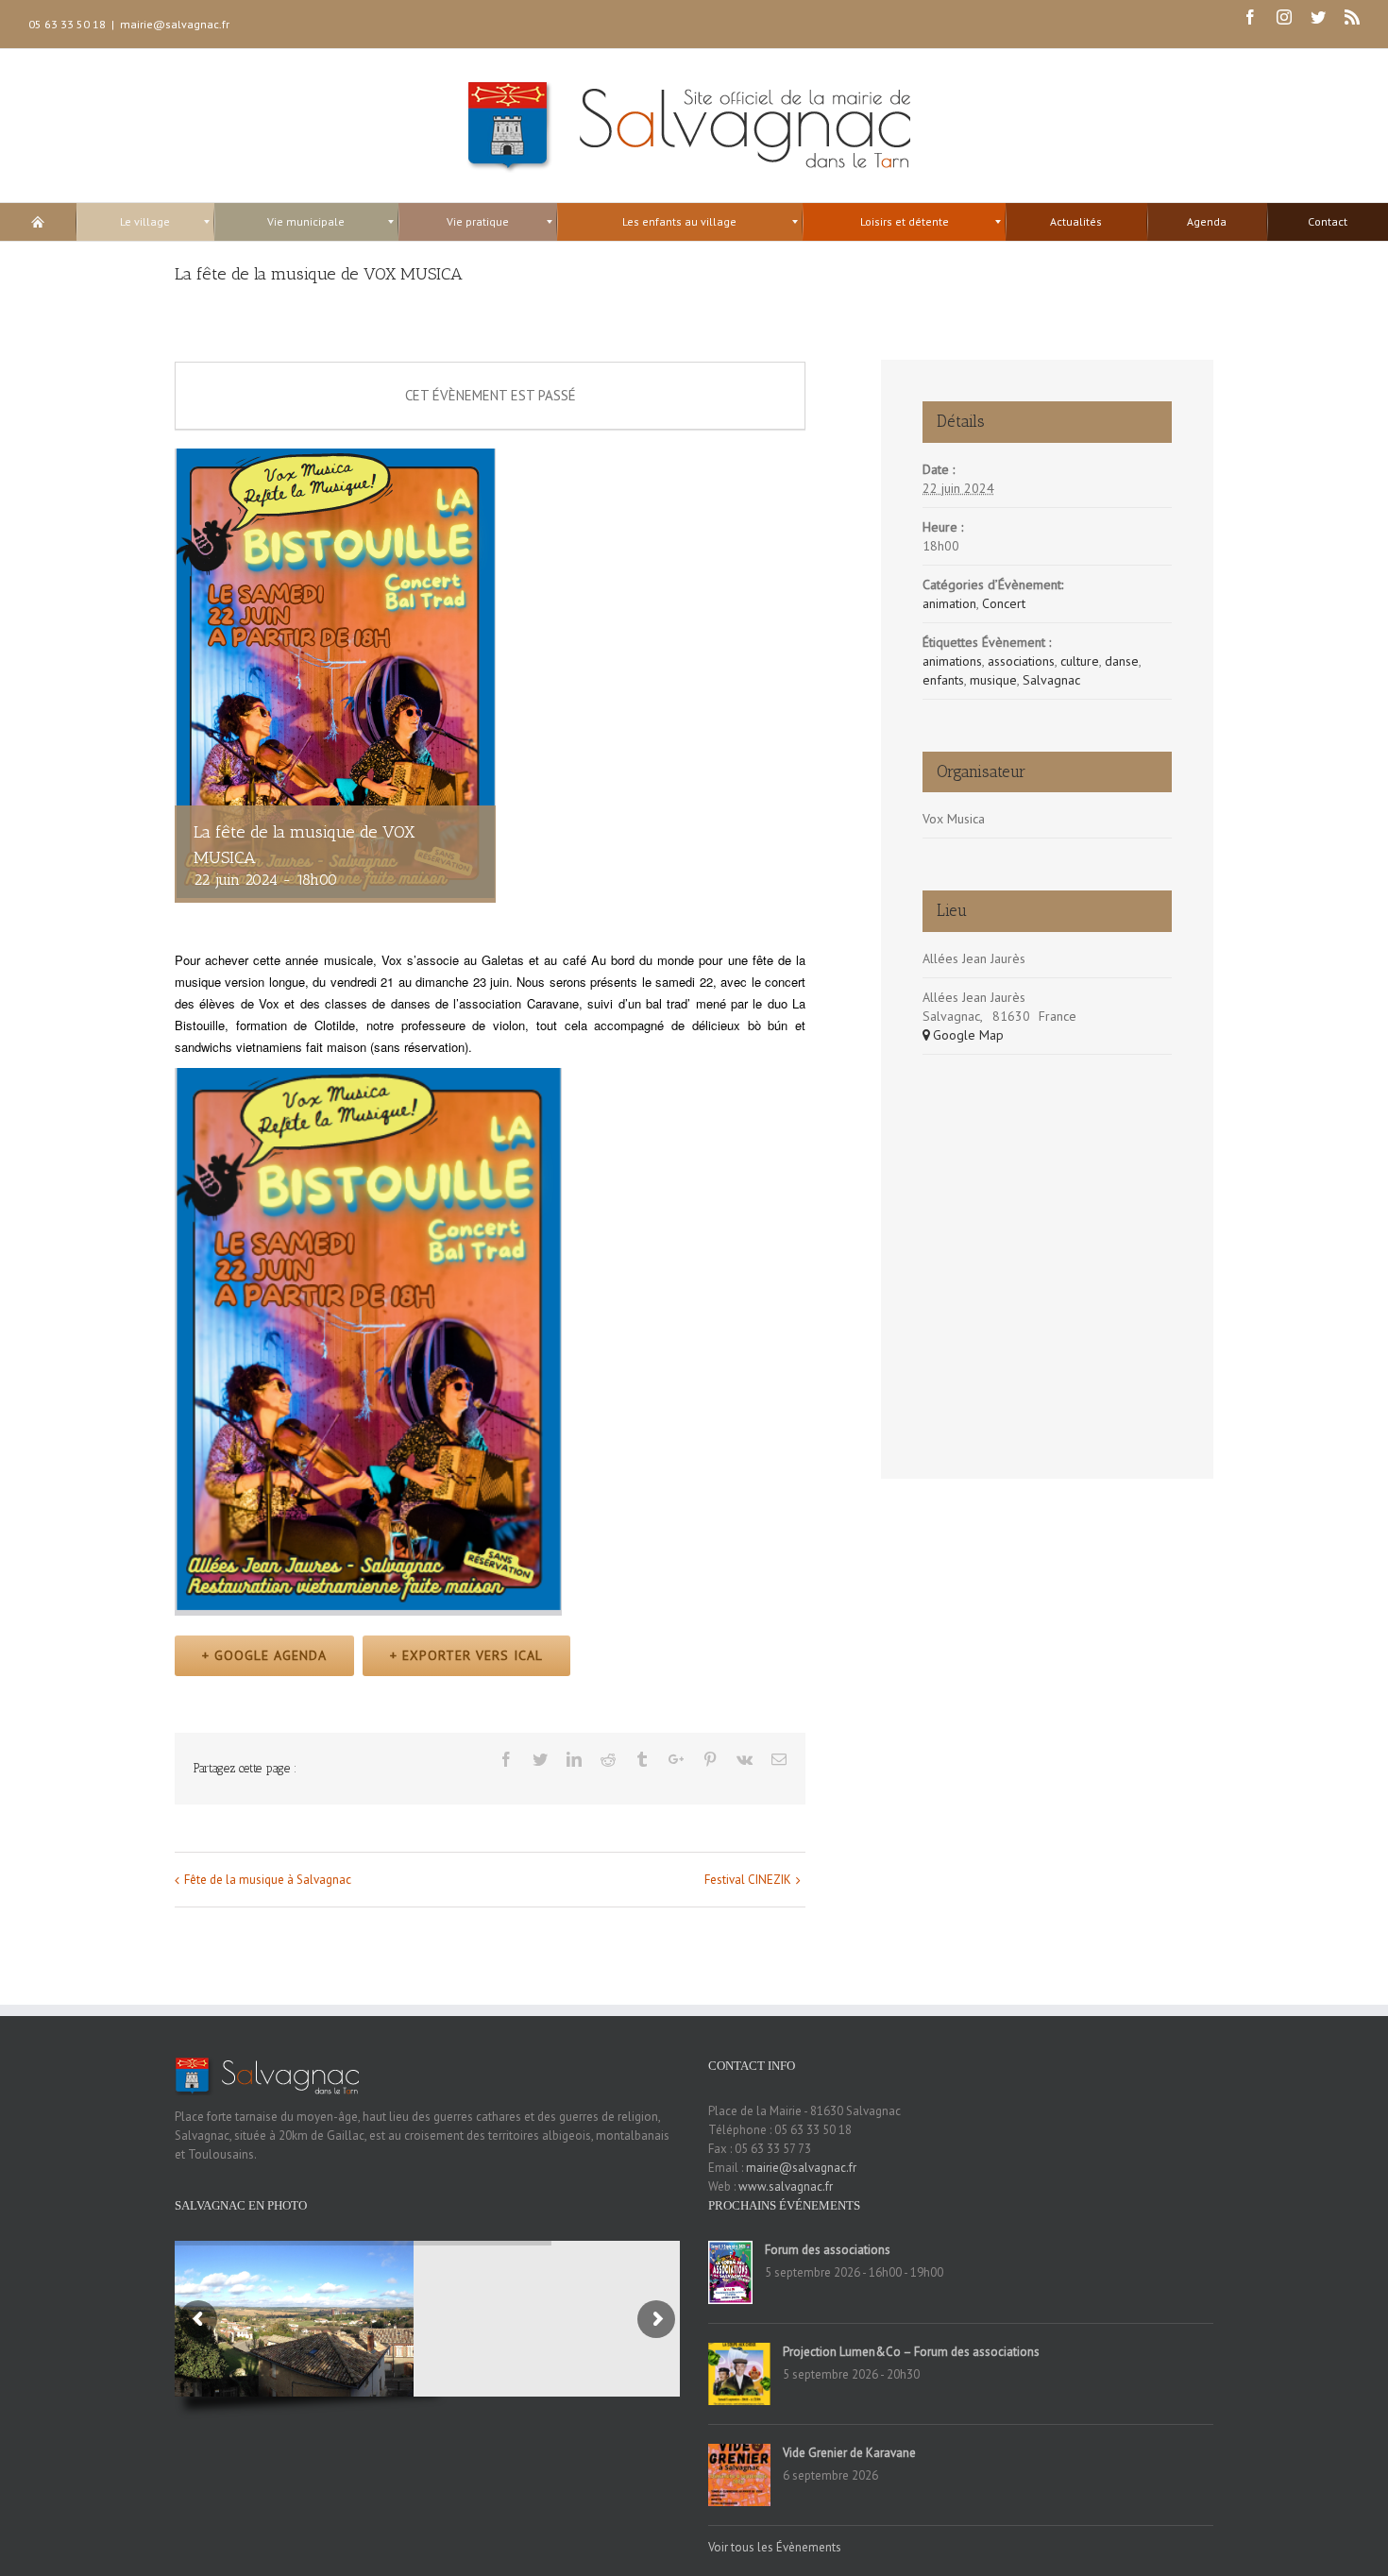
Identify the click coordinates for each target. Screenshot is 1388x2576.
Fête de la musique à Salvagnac (268, 1880)
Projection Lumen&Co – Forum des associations (911, 2352)
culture (1080, 661)
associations (1021, 661)
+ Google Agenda (264, 1655)
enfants (943, 680)
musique (993, 680)
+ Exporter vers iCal (466, 1655)
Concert (1004, 603)
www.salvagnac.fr (786, 2186)
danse (1122, 661)
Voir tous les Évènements (775, 2547)
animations (952, 661)
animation (949, 603)
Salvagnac (1051, 680)
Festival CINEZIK (748, 1880)
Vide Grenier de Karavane (849, 2453)
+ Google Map (963, 1035)
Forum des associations (828, 2250)
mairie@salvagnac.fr (175, 24)
